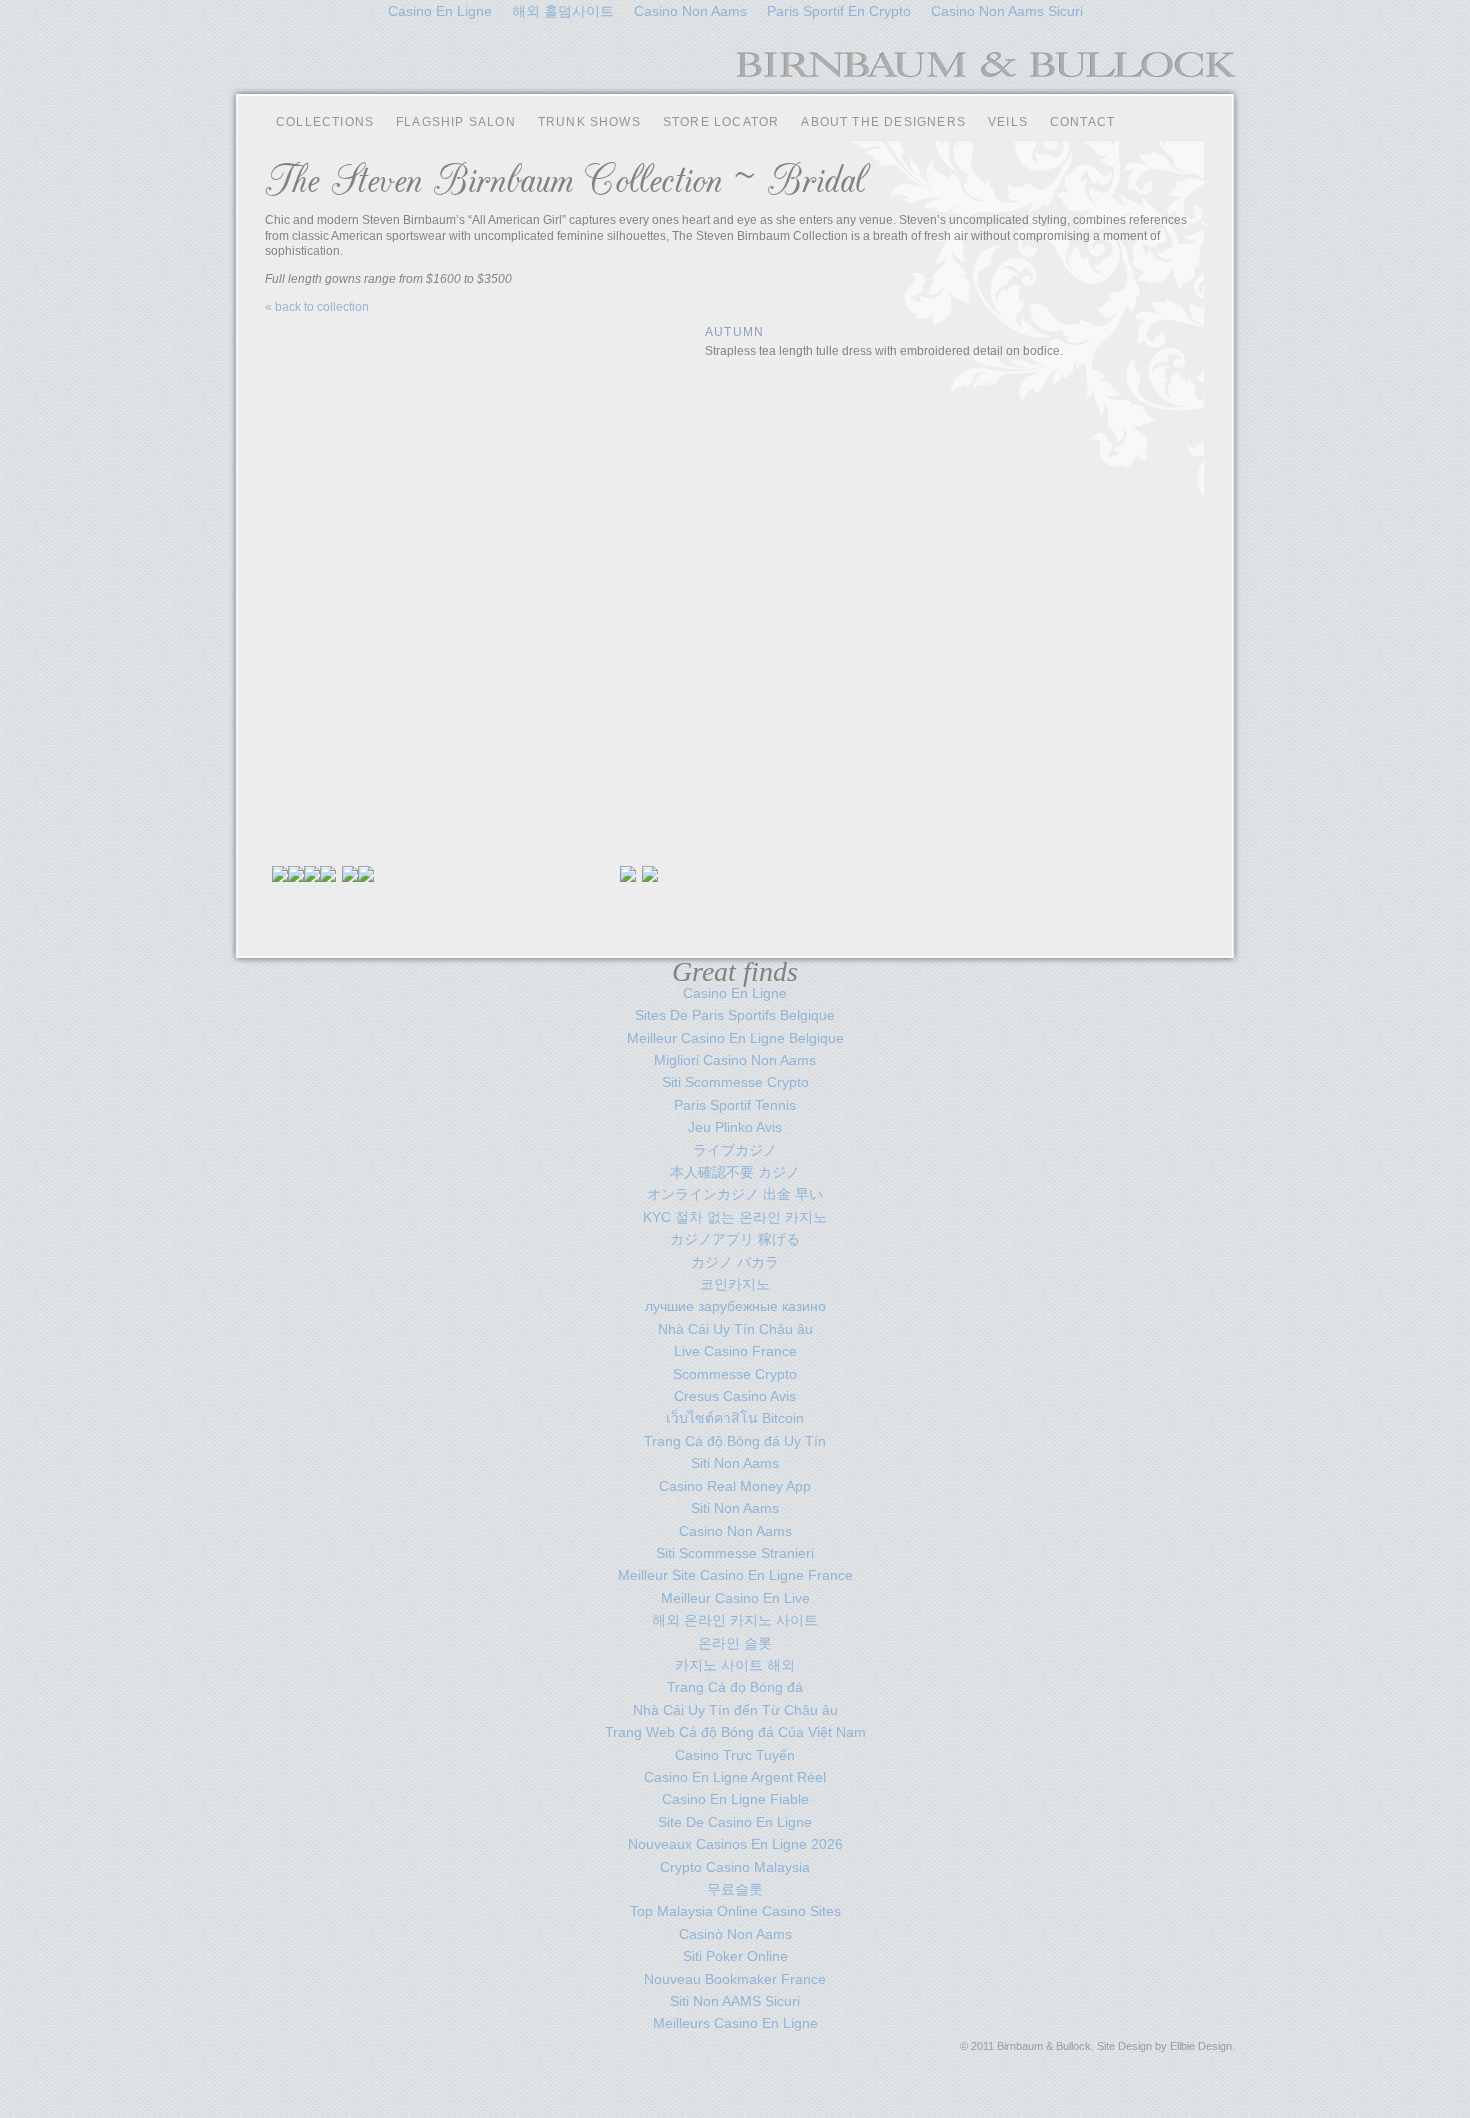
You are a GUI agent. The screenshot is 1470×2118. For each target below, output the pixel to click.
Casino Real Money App (735, 1486)
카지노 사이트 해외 (735, 1665)
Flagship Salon (456, 122)
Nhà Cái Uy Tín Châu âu (735, 1329)
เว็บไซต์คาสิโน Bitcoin (735, 1418)
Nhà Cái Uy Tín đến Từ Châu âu (735, 1710)
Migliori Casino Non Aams (735, 1060)
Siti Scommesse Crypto (735, 1082)
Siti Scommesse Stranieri (735, 1553)
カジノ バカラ (735, 1262)
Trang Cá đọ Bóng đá (735, 1687)
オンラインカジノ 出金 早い (735, 1194)
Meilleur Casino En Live (735, 1598)
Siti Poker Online (735, 1956)
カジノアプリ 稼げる (735, 1239)
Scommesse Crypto (735, 1374)
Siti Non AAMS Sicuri (735, 2001)
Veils (1008, 122)
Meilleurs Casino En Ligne (735, 2023)
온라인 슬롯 (735, 1643)
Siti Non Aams (735, 1463)
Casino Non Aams (735, 1531)
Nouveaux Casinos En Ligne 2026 (735, 1844)
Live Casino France (735, 1351)
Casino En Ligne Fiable (735, 1799)
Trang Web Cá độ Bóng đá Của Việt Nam (735, 1732)
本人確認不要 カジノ (735, 1172)
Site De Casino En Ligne (735, 1822)
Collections (325, 122)
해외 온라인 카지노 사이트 (735, 1620)
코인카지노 (735, 1284)
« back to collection (317, 307)
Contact (1082, 122)
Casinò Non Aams (735, 1934)
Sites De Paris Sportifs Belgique (735, 1015)
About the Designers (883, 122)
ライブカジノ (735, 1150)
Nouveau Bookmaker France (735, 1979)
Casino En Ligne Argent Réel (735, 1777)
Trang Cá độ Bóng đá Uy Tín (735, 1441)
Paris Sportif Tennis (735, 1105)
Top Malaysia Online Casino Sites (735, 1911)
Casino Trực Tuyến (735, 1755)
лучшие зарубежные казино (735, 1306)
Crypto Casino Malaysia (735, 1867)
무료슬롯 (735, 1889)
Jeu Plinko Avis (735, 1127)
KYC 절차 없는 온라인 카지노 (735, 1217)
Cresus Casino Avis (735, 1396)
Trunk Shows (589, 122)
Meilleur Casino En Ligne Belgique (735, 1038)
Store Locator (721, 122)
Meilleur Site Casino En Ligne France (735, 1575)
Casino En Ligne (735, 993)
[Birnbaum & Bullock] (986, 72)
